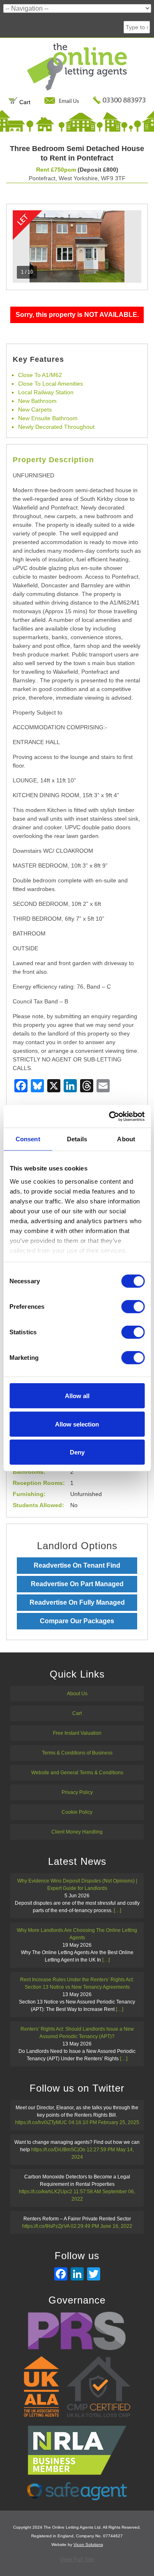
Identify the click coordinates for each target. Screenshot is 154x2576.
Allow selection (77, 1424)
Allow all (77, 1396)
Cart (24, 102)
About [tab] (126, 1139)
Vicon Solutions (88, 2545)
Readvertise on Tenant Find (77, 1565)
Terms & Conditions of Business (77, 1753)
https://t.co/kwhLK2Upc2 (46, 2192)
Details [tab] (77, 1139)
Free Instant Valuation (77, 1733)
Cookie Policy (77, 1812)
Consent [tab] (28, 1139)
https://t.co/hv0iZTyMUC (41, 2122)
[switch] (133, 1307)
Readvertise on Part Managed (77, 1584)
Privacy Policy (77, 1792)
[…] (117, 1910)
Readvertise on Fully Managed (77, 1602)
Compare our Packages (77, 1621)
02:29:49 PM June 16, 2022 (101, 2226)
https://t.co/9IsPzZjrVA (46, 2226)
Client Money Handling (77, 1832)
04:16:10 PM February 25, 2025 (104, 2122)
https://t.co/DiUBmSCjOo (58, 2150)
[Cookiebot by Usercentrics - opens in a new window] (110, 1116)
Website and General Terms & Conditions (77, 1773)
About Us (77, 1694)
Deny (77, 1452)
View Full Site (77, 2559)
